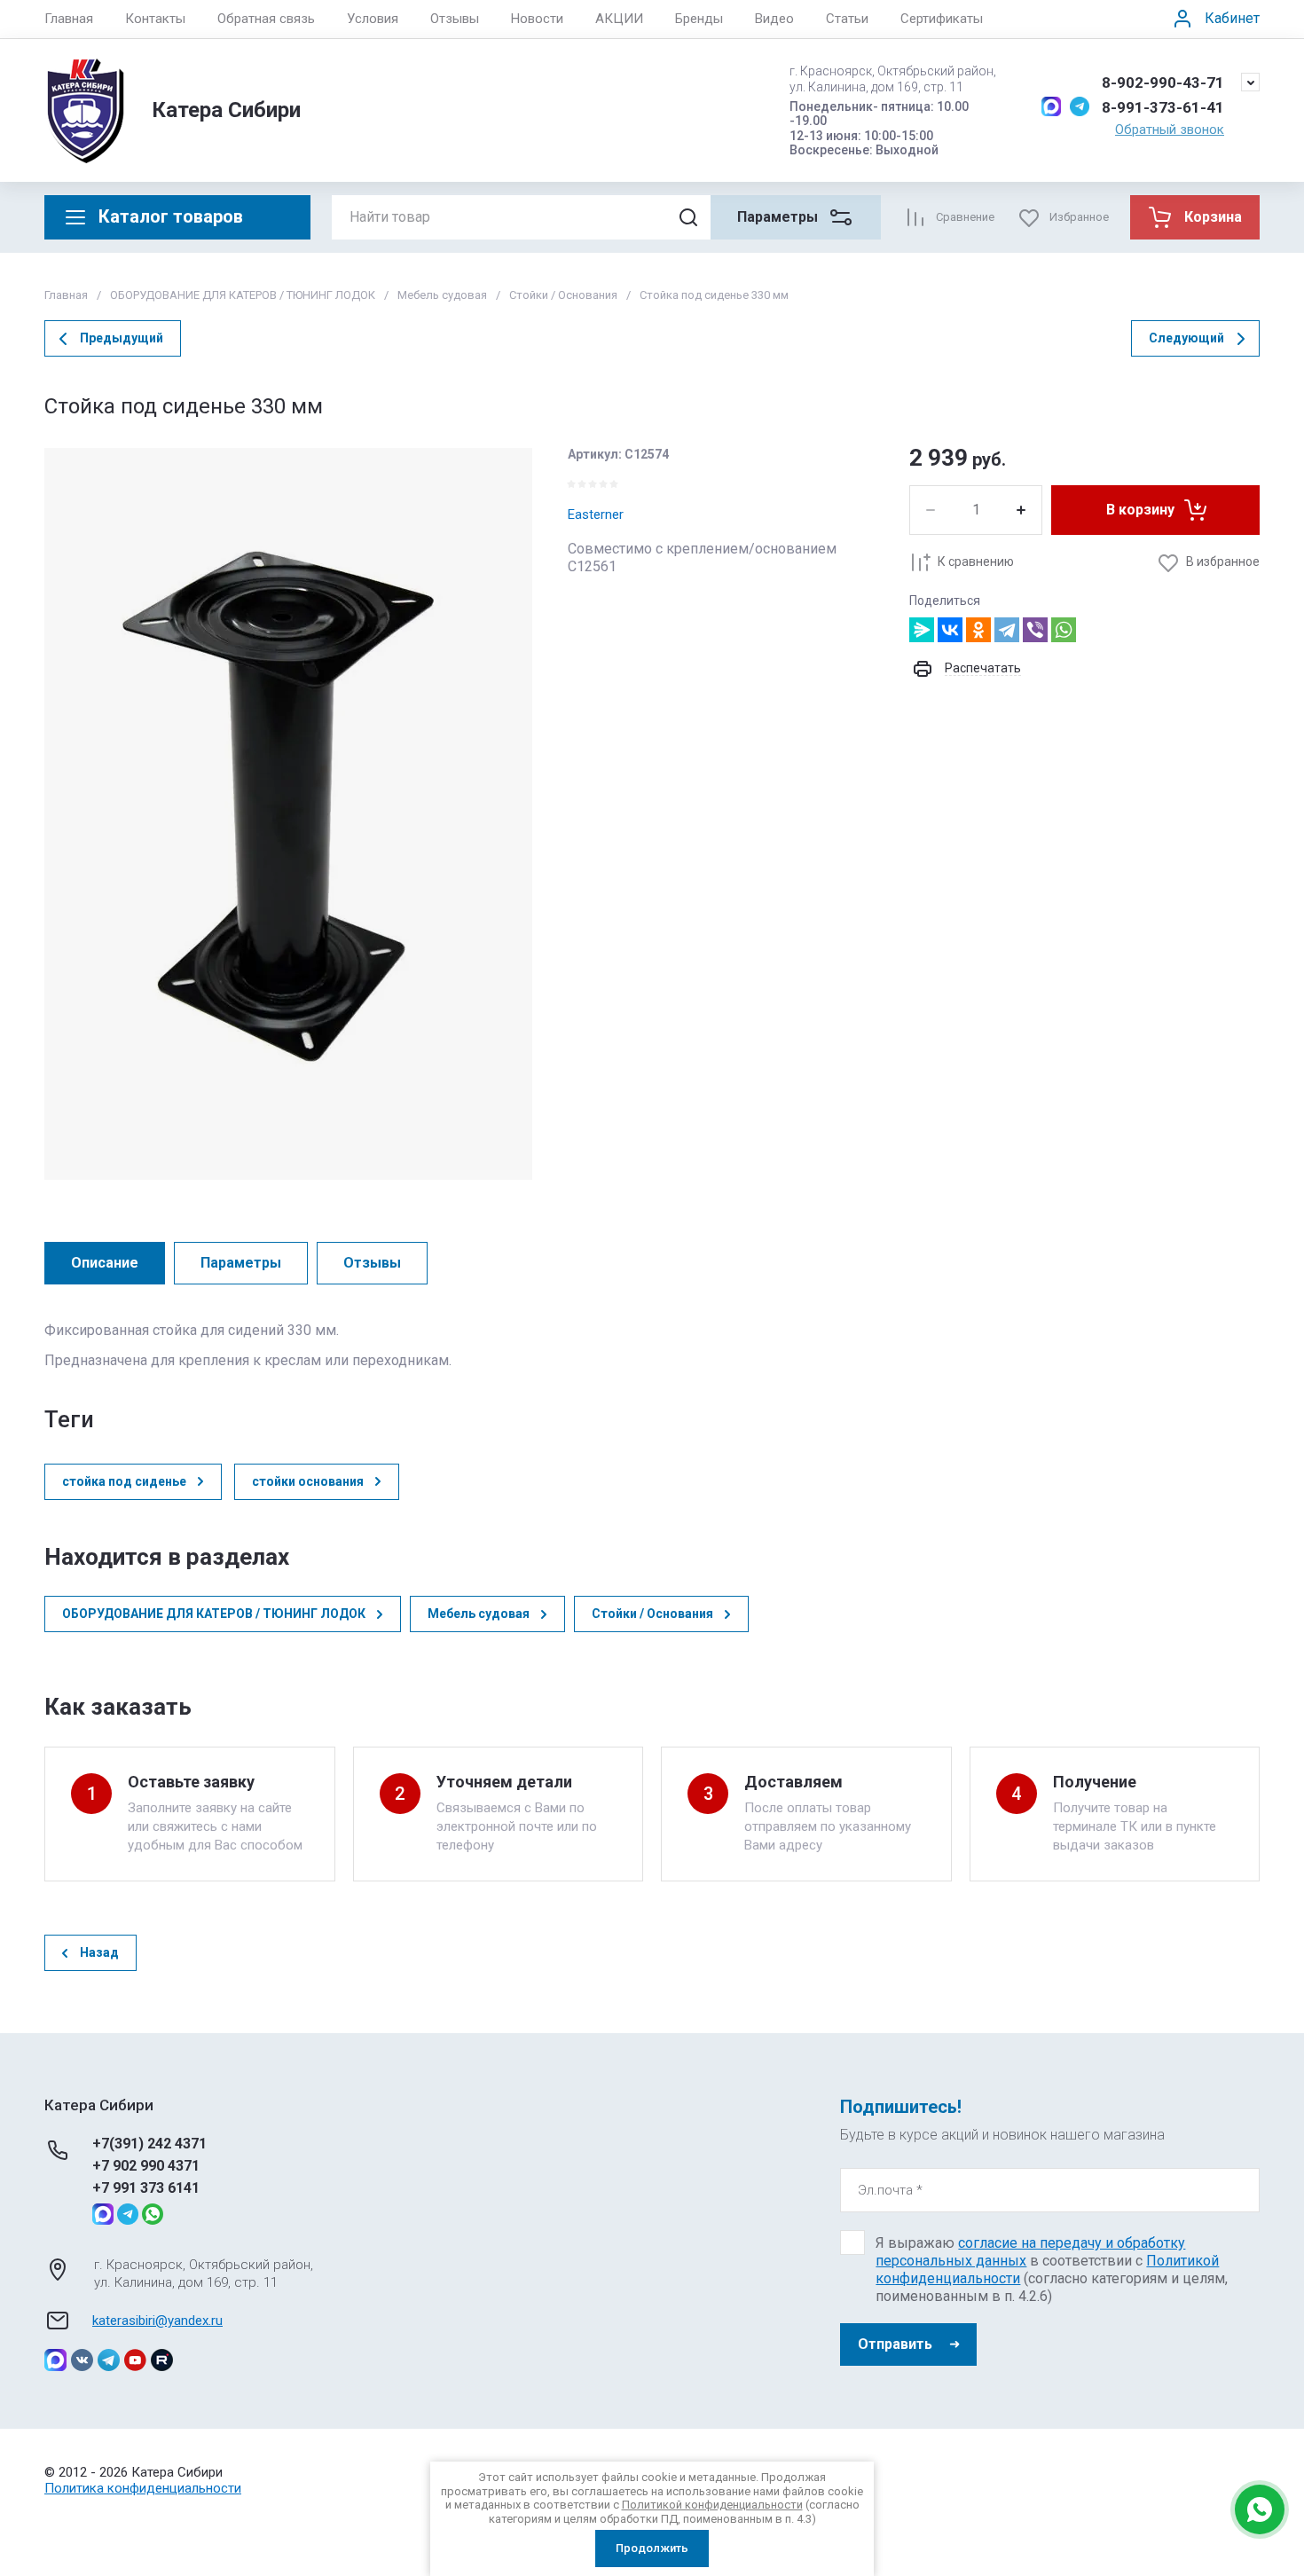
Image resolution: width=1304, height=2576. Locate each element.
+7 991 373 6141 (146, 2188)
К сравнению (976, 562)
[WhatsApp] (1064, 630)
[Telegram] (1007, 630)
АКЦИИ (619, 19)
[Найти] (688, 217)
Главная (69, 19)
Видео (774, 19)
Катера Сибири (226, 110)
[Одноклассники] (978, 630)
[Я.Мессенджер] (922, 630)
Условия (373, 19)
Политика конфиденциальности (143, 2488)
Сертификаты (942, 19)
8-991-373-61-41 (1163, 107)
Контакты (155, 19)
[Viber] (1035, 630)
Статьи (847, 19)
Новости (537, 19)
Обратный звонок (1170, 130)
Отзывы (455, 19)
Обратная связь (266, 19)
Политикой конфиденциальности (712, 2505)
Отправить (895, 2344)
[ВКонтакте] (950, 630)
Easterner (596, 514)
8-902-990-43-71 (1163, 82)
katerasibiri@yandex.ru (157, 2321)
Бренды (699, 19)
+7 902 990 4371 (146, 2166)
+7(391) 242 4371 (149, 2144)
